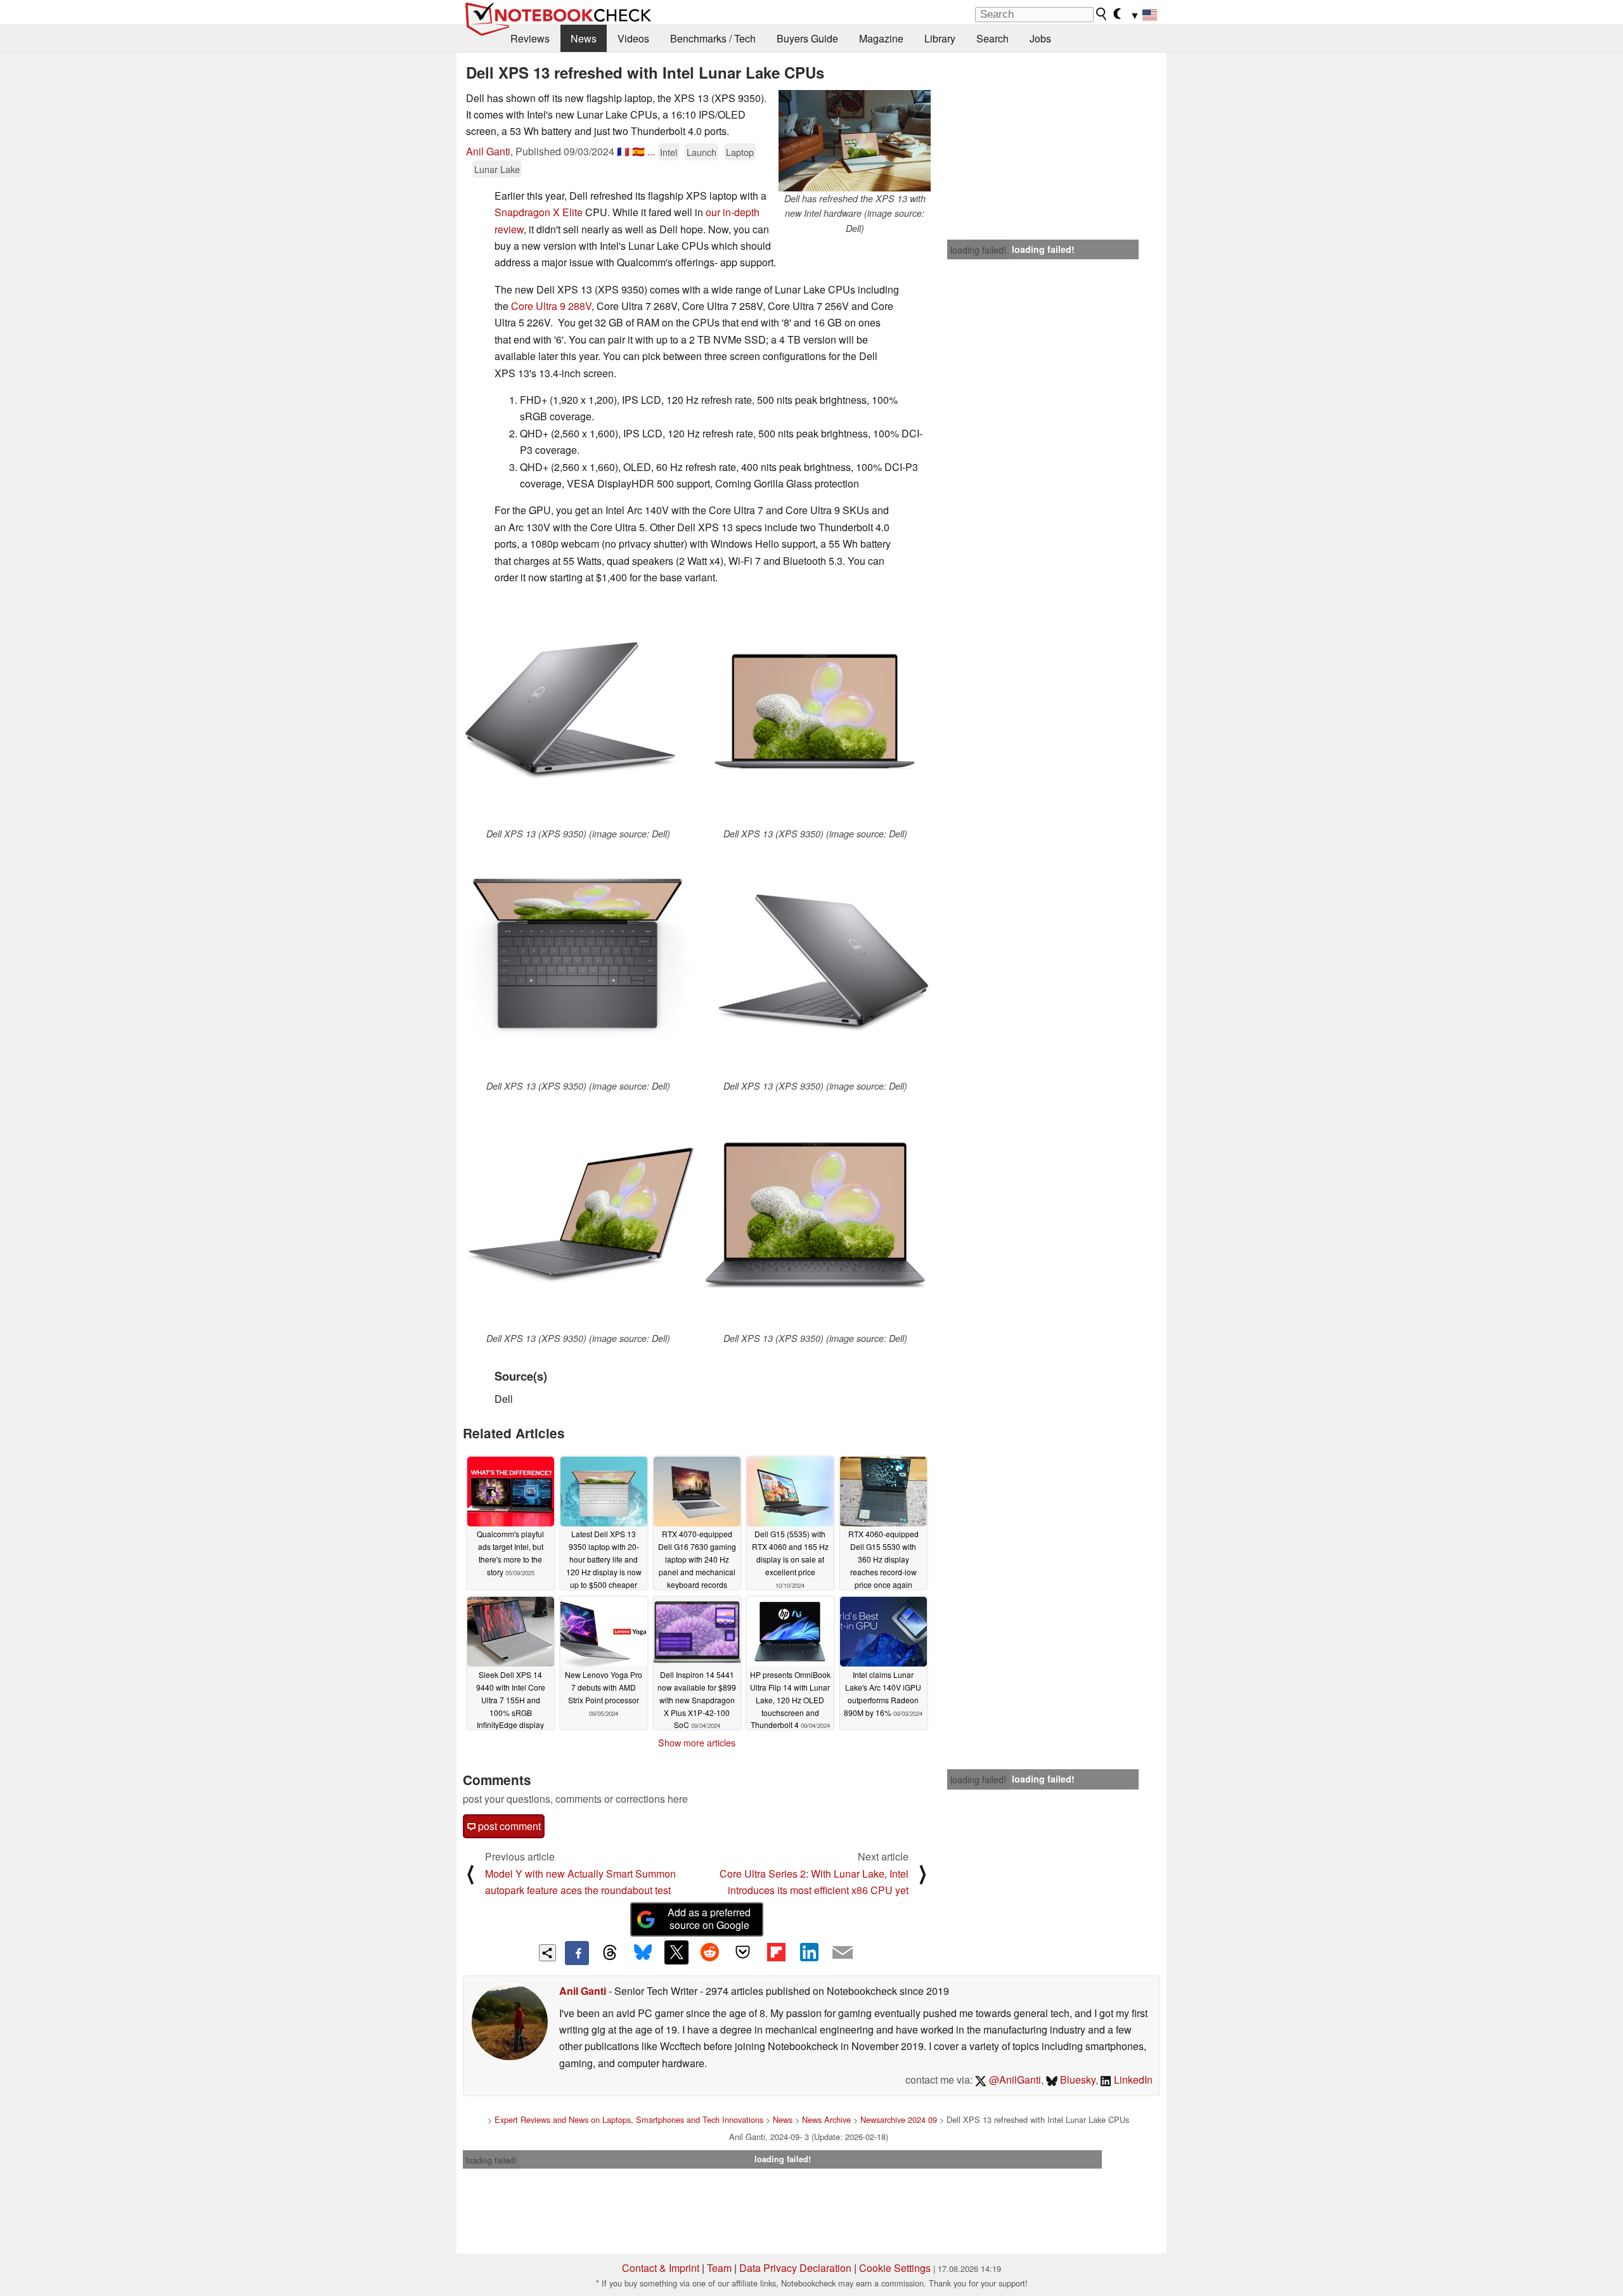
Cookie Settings (895, 2268)
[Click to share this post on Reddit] (709, 1952)
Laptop (740, 152)
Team (719, 2268)
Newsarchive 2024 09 (899, 2119)
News (584, 38)
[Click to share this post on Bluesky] (643, 1953)
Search (993, 38)
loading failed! (978, 250)
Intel (669, 152)
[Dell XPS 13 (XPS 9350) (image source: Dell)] (578, 711)
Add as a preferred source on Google (709, 1919)
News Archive (826, 2119)
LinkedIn (1132, 2080)
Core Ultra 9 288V (551, 306)
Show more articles (697, 1743)
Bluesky (1077, 2080)
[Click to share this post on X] (676, 1952)
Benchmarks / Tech (713, 38)
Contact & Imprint (661, 2268)
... (651, 151)
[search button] (1102, 14)
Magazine (881, 38)
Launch (702, 152)
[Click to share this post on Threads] (610, 1953)
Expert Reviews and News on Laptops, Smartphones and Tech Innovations (629, 2119)
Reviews (530, 38)
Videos (633, 38)
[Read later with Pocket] (743, 1952)
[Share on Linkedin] (809, 1952)
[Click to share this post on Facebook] (577, 1953)
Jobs (1040, 38)
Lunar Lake (497, 169)
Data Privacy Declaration (795, 2268)
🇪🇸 (638, 151)
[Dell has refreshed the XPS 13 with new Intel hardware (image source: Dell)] (855, 141)
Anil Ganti (488, 151)
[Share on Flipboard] (776, 1952)
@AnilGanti (1014, 2080)
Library (940, 38)
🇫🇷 (623, 151)
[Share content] (547, 1953)
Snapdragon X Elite (539, 212)
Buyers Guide (807, 38)
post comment (508, 1826)
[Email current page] (843, 1953)
